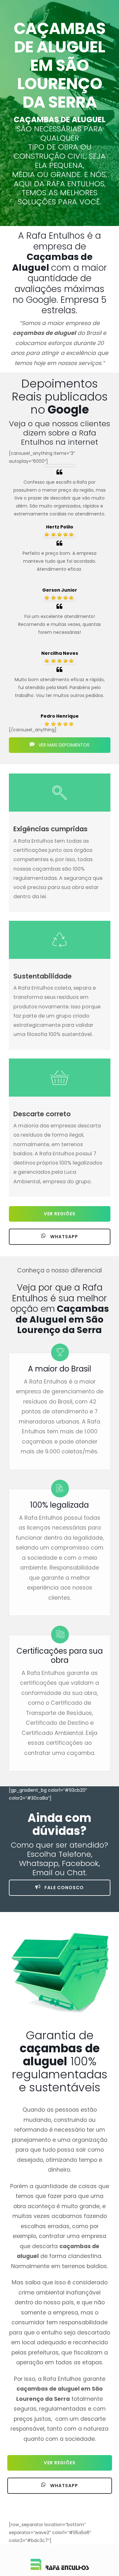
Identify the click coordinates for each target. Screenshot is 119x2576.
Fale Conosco (63, 1888)
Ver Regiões (60, 1214)
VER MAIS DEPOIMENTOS (63, 745)
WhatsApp (63, 1237)
